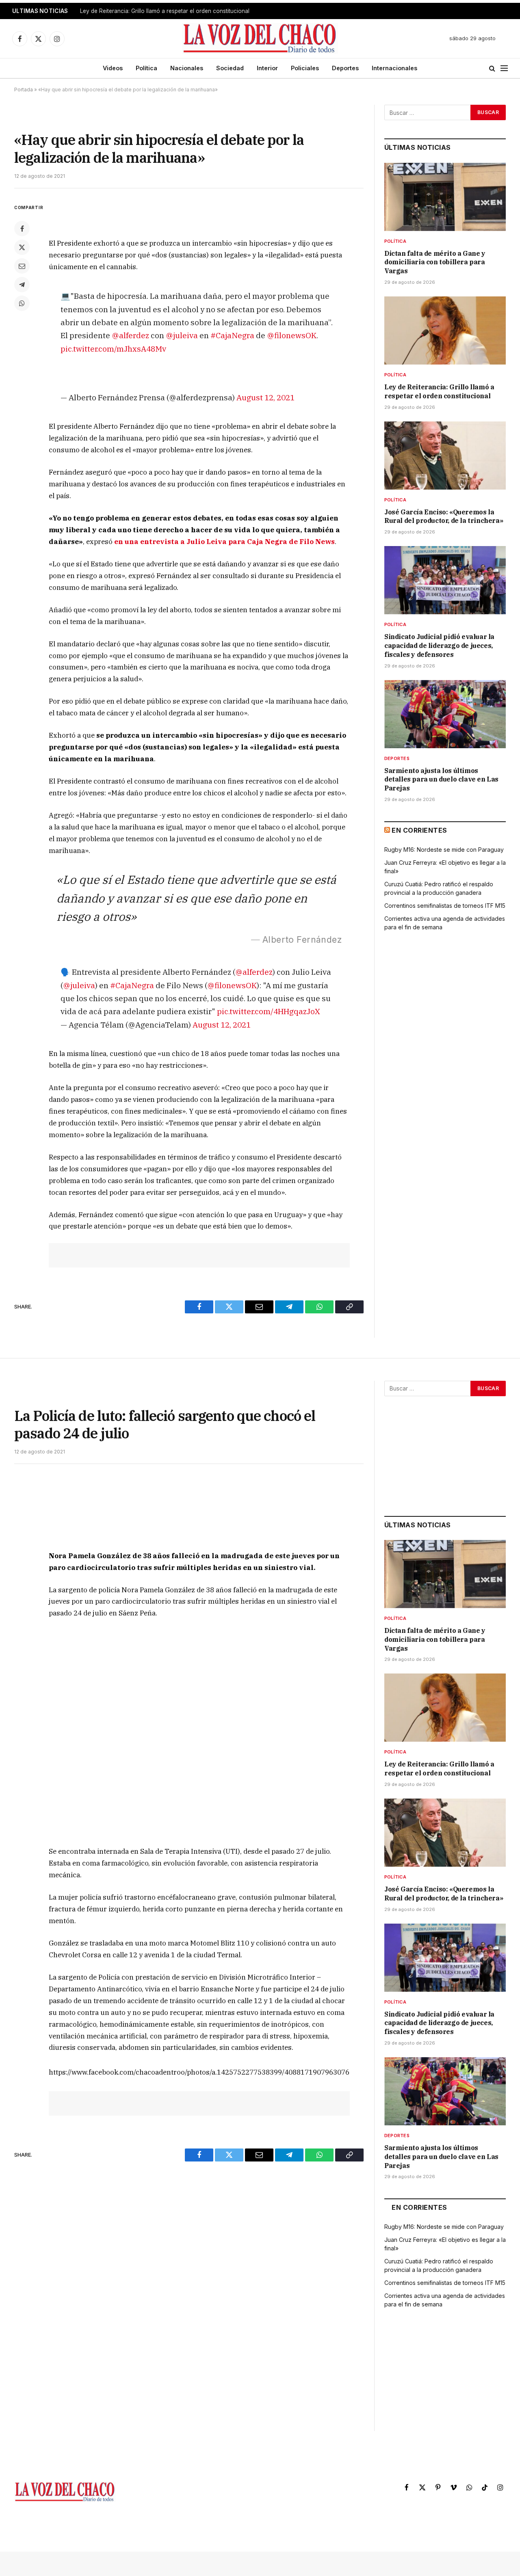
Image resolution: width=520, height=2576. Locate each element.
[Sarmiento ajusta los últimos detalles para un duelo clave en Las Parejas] (445, 714)
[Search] (492, 68)
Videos (113, 68)
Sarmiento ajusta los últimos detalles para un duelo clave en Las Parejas (441, 779)
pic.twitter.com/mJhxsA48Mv (113, 349)
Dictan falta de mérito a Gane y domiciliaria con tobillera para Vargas (435, 262)
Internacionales (394, 68)
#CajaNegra (232, 335)
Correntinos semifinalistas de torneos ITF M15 (445, 906)
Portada (24, 90)
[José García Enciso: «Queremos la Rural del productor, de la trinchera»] (445, 456)
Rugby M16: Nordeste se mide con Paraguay (444, 850)
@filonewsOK (292, 335)
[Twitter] (22, 247)
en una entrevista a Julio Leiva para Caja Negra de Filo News (224, 542)
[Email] (22, 266)
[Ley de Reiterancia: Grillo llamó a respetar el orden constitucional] (445, 330)
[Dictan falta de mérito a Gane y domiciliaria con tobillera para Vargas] (445, 197)
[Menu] (504, 68)
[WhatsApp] (22, 303)
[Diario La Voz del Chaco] (260, 39)
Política (146, 68)
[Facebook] (22, 229)
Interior (267, 68)
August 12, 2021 (265, 397)
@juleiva (182, 335)
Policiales (305, 68)
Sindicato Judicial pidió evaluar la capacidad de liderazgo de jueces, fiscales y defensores (439, 646)
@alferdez (130, 335)
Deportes (345, 68)
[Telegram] (22, 285)
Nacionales (187, 68)
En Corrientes (419, 830)
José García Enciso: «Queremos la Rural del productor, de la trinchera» (444, 516)
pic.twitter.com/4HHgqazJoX (269, 1011)
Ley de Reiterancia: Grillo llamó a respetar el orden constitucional (165, 11)
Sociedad (230, 68)
